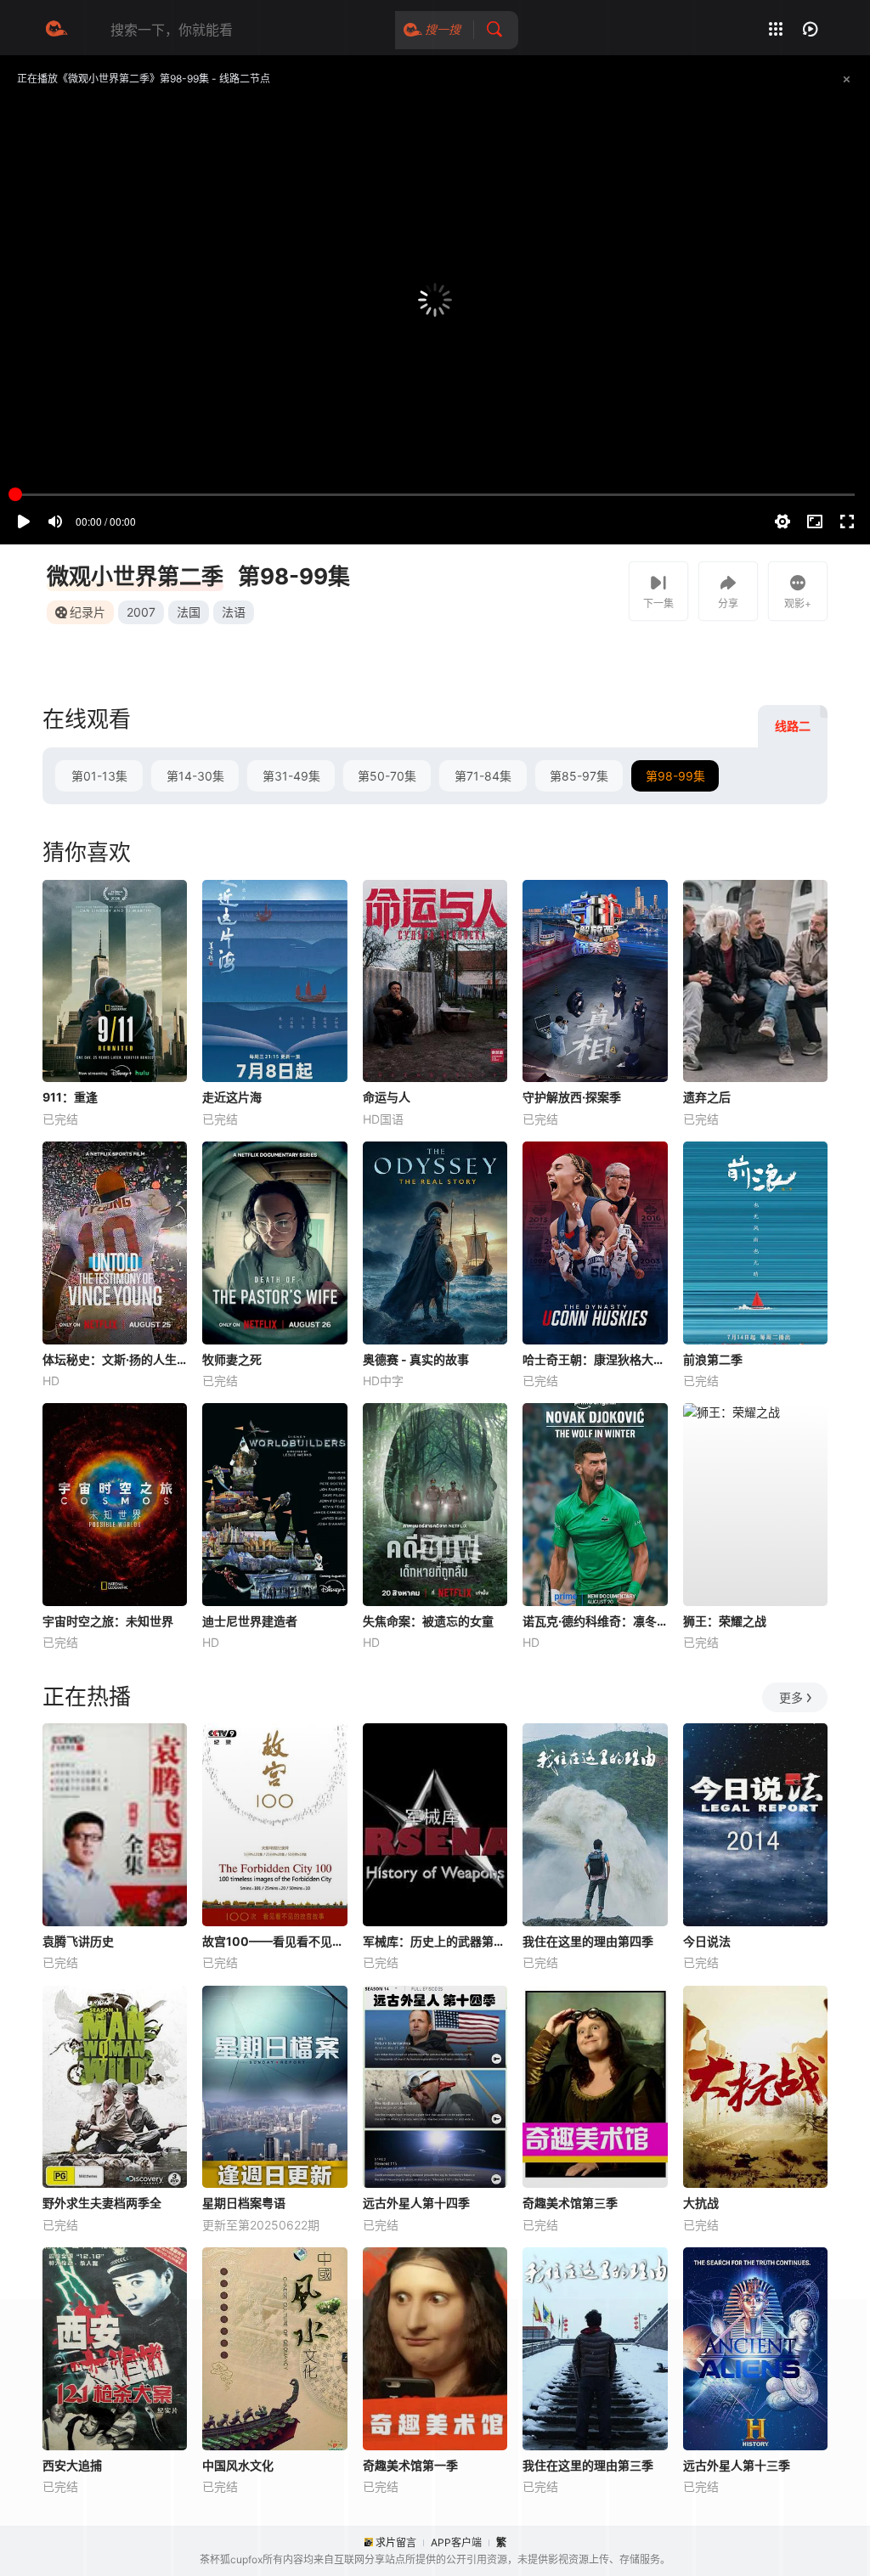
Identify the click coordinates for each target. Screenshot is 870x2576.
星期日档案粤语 (244, 2203)
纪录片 (88, 612)
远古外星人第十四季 (416, 2203)
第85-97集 (579, 776)
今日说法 (707, 1941)
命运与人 (387, 1097)
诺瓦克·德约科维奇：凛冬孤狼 (595, 1621)
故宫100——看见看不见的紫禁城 (274, 1941)
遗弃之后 (707, 1097)
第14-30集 (195, 776)
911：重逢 (70, 1097)
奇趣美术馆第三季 (570, 2203)
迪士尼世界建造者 (250, 1621)
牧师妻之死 (232, 1359)
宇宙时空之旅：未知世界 (108, 1621)
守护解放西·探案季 (572, 1097)
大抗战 (701, 2203)
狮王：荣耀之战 (725, 1621)
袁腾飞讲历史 (78, 1941)
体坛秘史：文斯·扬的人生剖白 (115, 1359)
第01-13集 (99, 776)
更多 (791, 1697)
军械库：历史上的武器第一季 (435, 1941)
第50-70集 (387, 776)
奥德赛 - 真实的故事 (416, 1359)
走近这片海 (232, 1097)
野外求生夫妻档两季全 (102, 2203)
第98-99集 (675, 776)
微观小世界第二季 (135, 576)
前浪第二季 (713, 1359)
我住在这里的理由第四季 (588, 1941)
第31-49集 (291, 776)
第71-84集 (483, 776)
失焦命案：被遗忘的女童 (428, 1621)
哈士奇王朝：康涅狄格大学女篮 (595, 1359)
